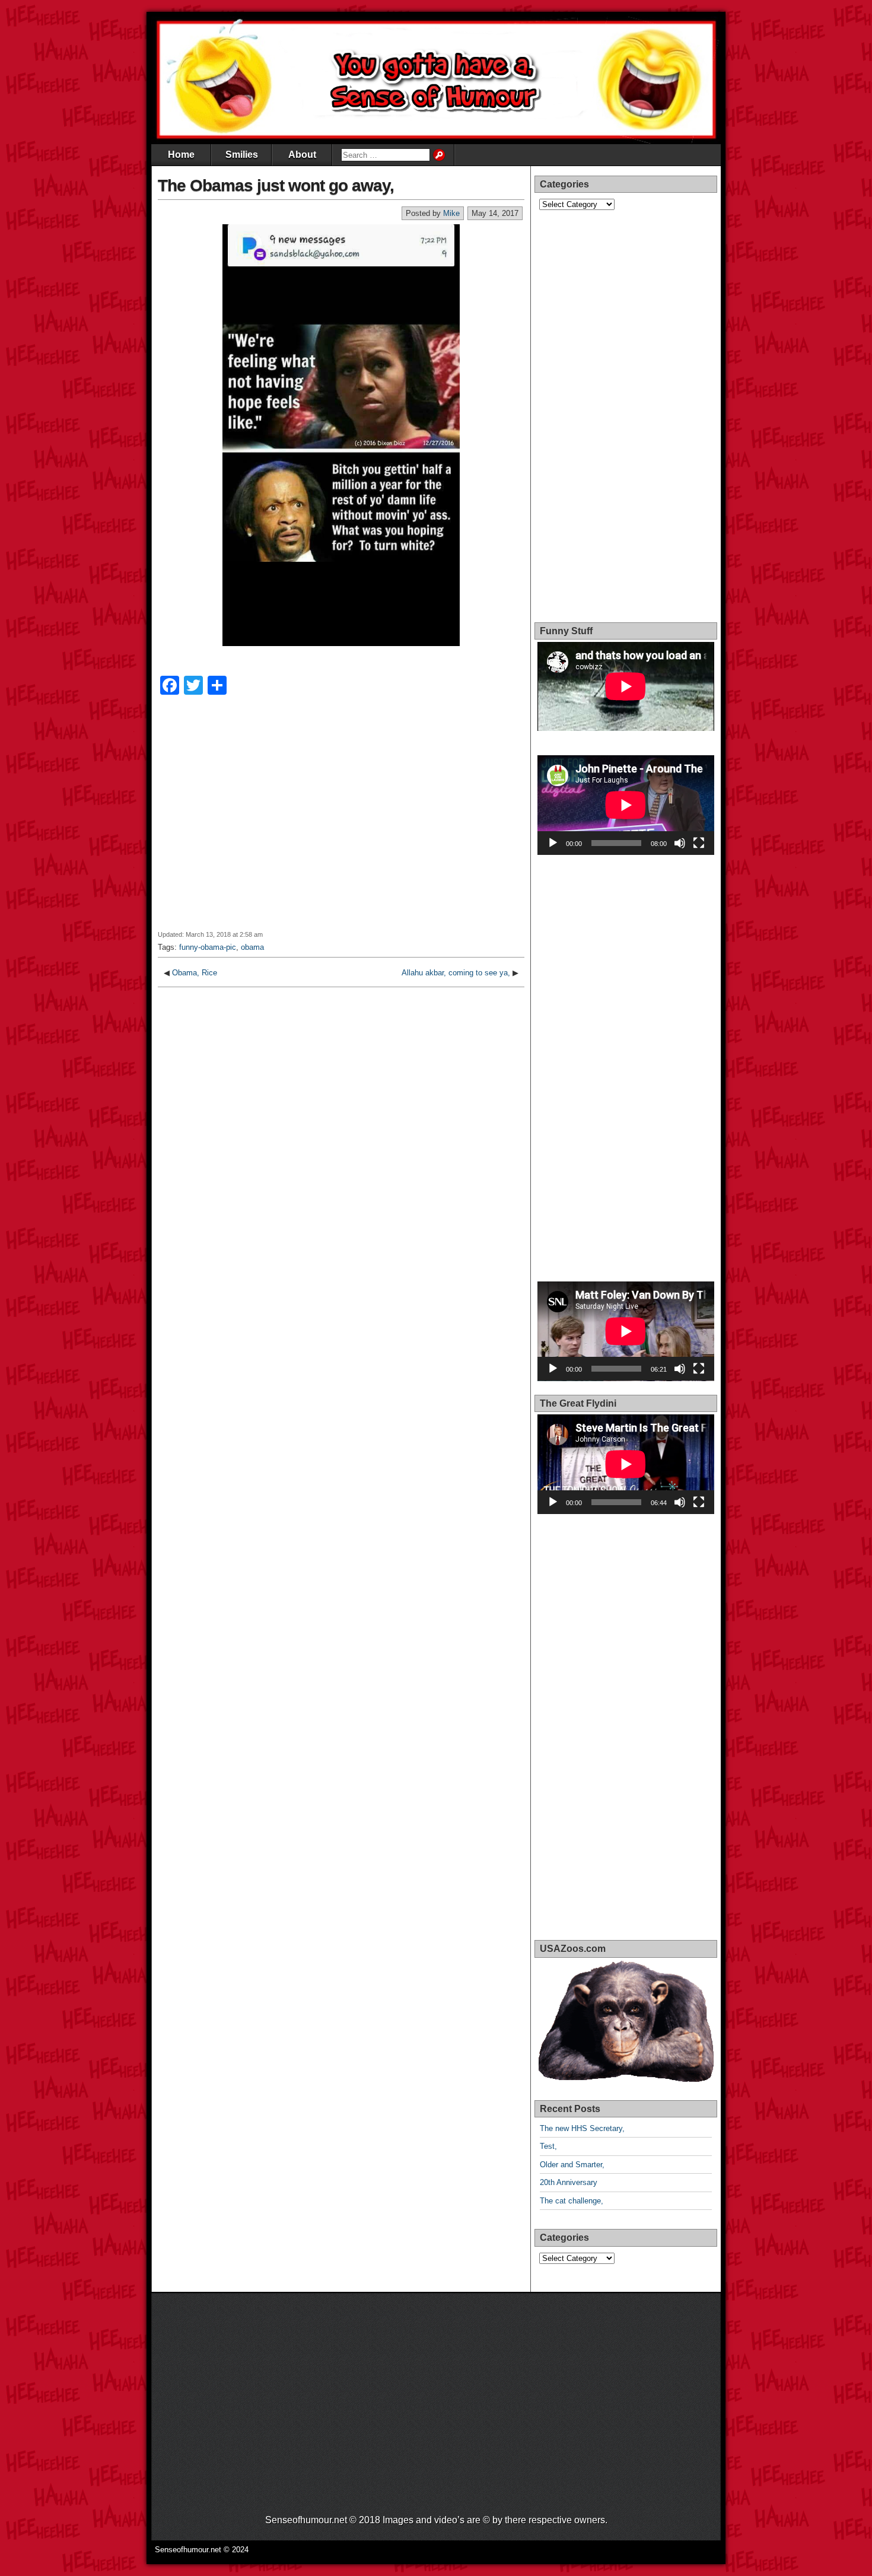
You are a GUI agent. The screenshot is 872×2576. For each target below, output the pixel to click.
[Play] (553, 843)
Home (181, 155)
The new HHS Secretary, (582, 2128)
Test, (548, 2146)
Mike (451, 213)
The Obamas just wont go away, (276, 185)
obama (252, 947)
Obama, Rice (195, 973)
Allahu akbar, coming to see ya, (456, 973)
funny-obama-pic (208, 947)
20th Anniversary (569, 2182)
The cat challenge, (572, 2201)
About (302, 155)
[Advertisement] (341, 820)
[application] (626, 805)
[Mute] (680, 843)
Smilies (242, 155)
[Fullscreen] (699, 843)
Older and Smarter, (572, 2165)
